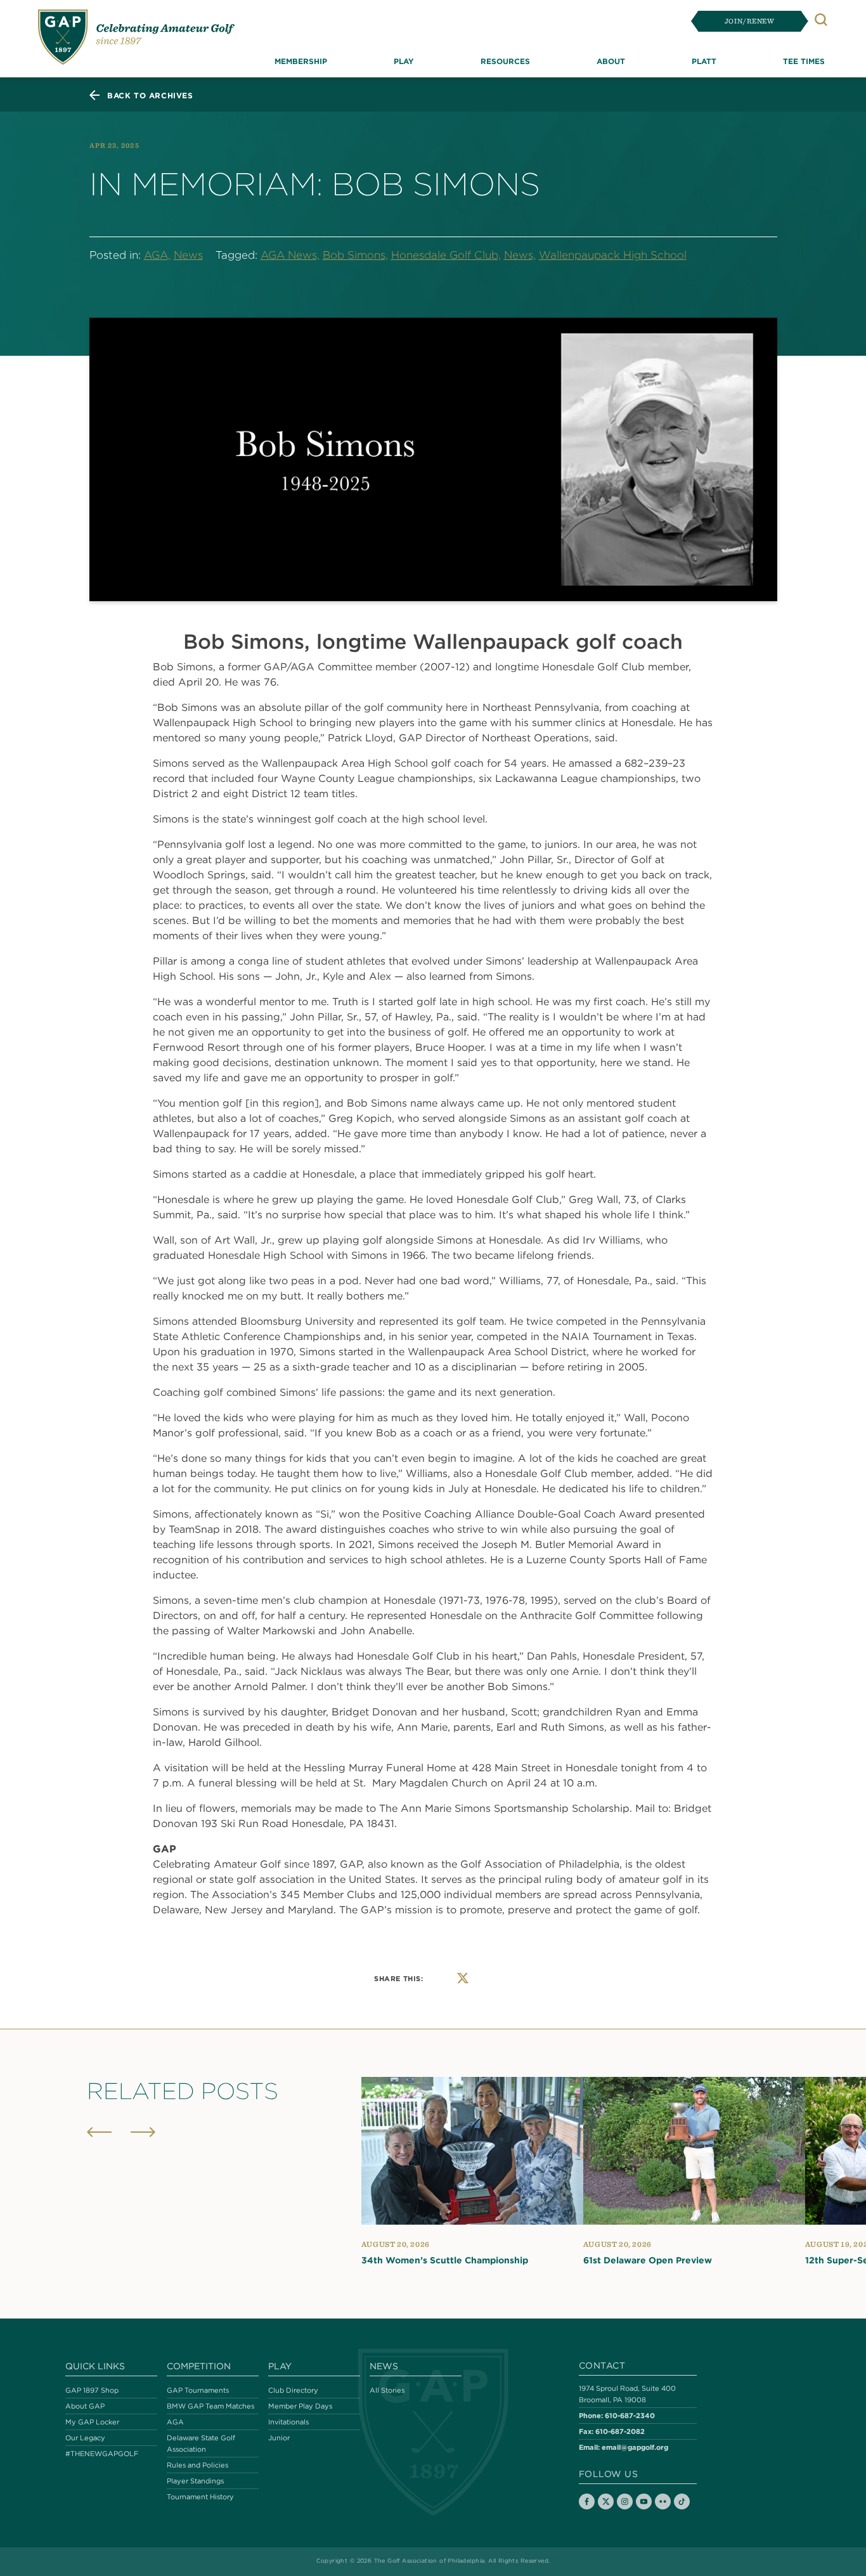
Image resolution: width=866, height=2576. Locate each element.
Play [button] (404, 61)
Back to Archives (150, 95)
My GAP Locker (92, 2422)
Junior (279, 2438)
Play (280, 2366)
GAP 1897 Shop (92, 2390)
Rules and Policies (197, 2466)
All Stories (387, 2390)
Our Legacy (85, 2438)
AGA (175, 2422)
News (188, 255)
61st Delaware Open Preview (648, 2260)
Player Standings (195, 2482)
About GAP (85, 2406)
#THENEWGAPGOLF (102, 2454)
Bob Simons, (355, 255)
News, (520, 255)
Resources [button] (505, 61)
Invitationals (288, 2422)
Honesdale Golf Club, (446, 255)
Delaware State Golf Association (201, 2443)
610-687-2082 (620, 2431)
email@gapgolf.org (635, 2447)
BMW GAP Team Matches (210, 2406)
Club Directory (293, 2390)
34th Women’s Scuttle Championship (445, 2260)
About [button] (611, 61)
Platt (704, 61)
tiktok (682, 2502)
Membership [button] (301, 61)
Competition (199, 2366)
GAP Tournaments (198, 2390)
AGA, (157, 255)
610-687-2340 (630, 2415)
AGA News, (290, 255)
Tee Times (804, 61)
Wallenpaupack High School (613, 255)
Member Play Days (300, 2406)
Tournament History (200, 2497)
